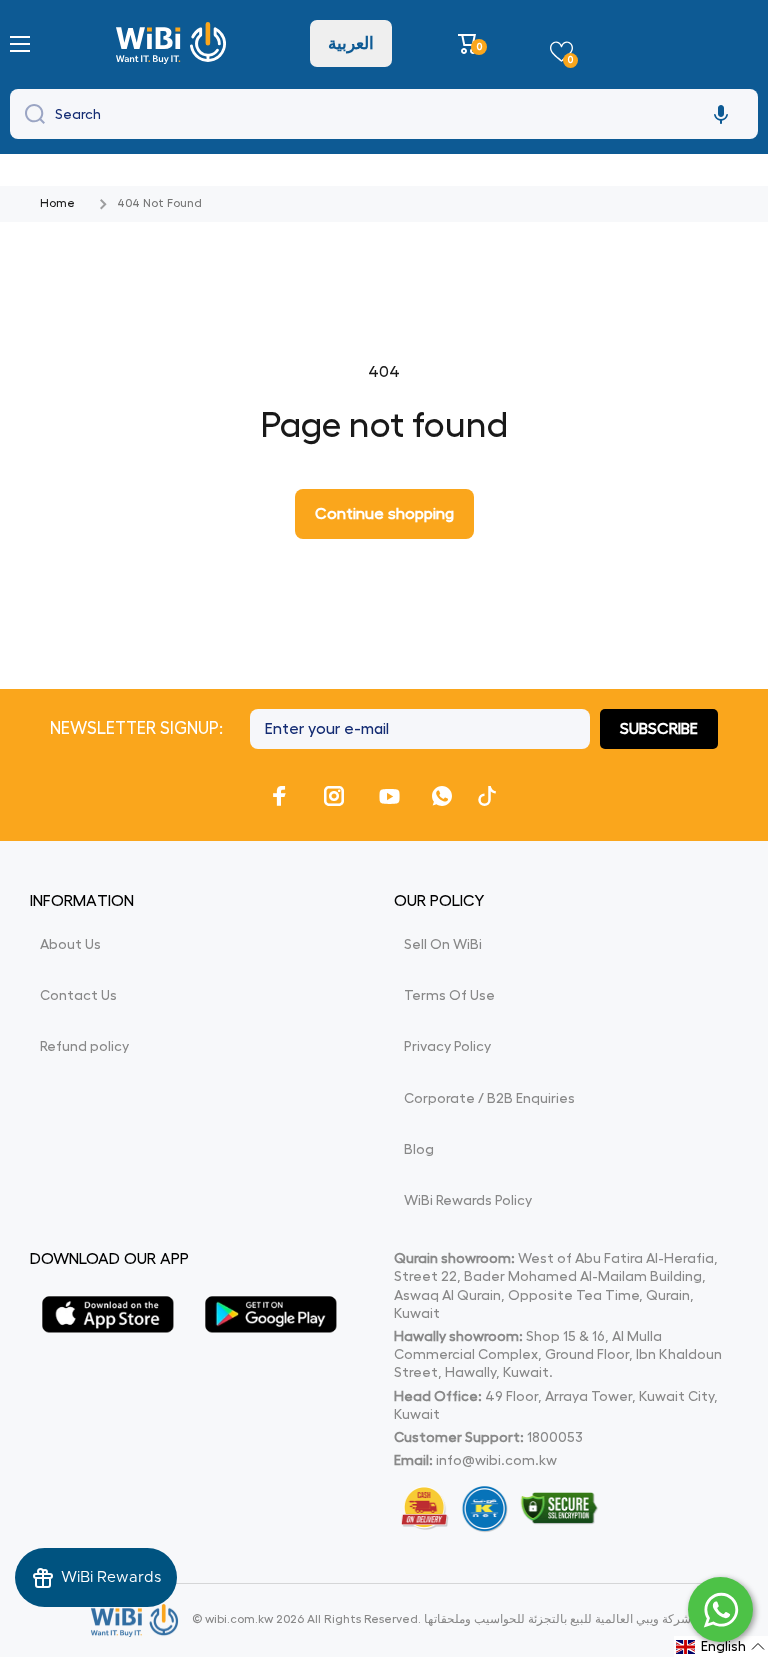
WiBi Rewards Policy (468, 1200)
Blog (419, 1149)
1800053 (555, 1437)
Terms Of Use (449, 995)
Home (57, 203)
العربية (351, 43)
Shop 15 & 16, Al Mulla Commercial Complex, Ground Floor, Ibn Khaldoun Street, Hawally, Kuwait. (558, 1354)
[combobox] (384, 114)
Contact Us (78, 995)
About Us (70, 944)
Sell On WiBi (443, 944)
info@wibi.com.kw (496, 1460)
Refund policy (84, 1046)
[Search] (30, 114)
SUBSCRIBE (659, 729)
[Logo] (173, 43)
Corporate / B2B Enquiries (489, 1098)
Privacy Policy (447, 1046)
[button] (470, 43)
